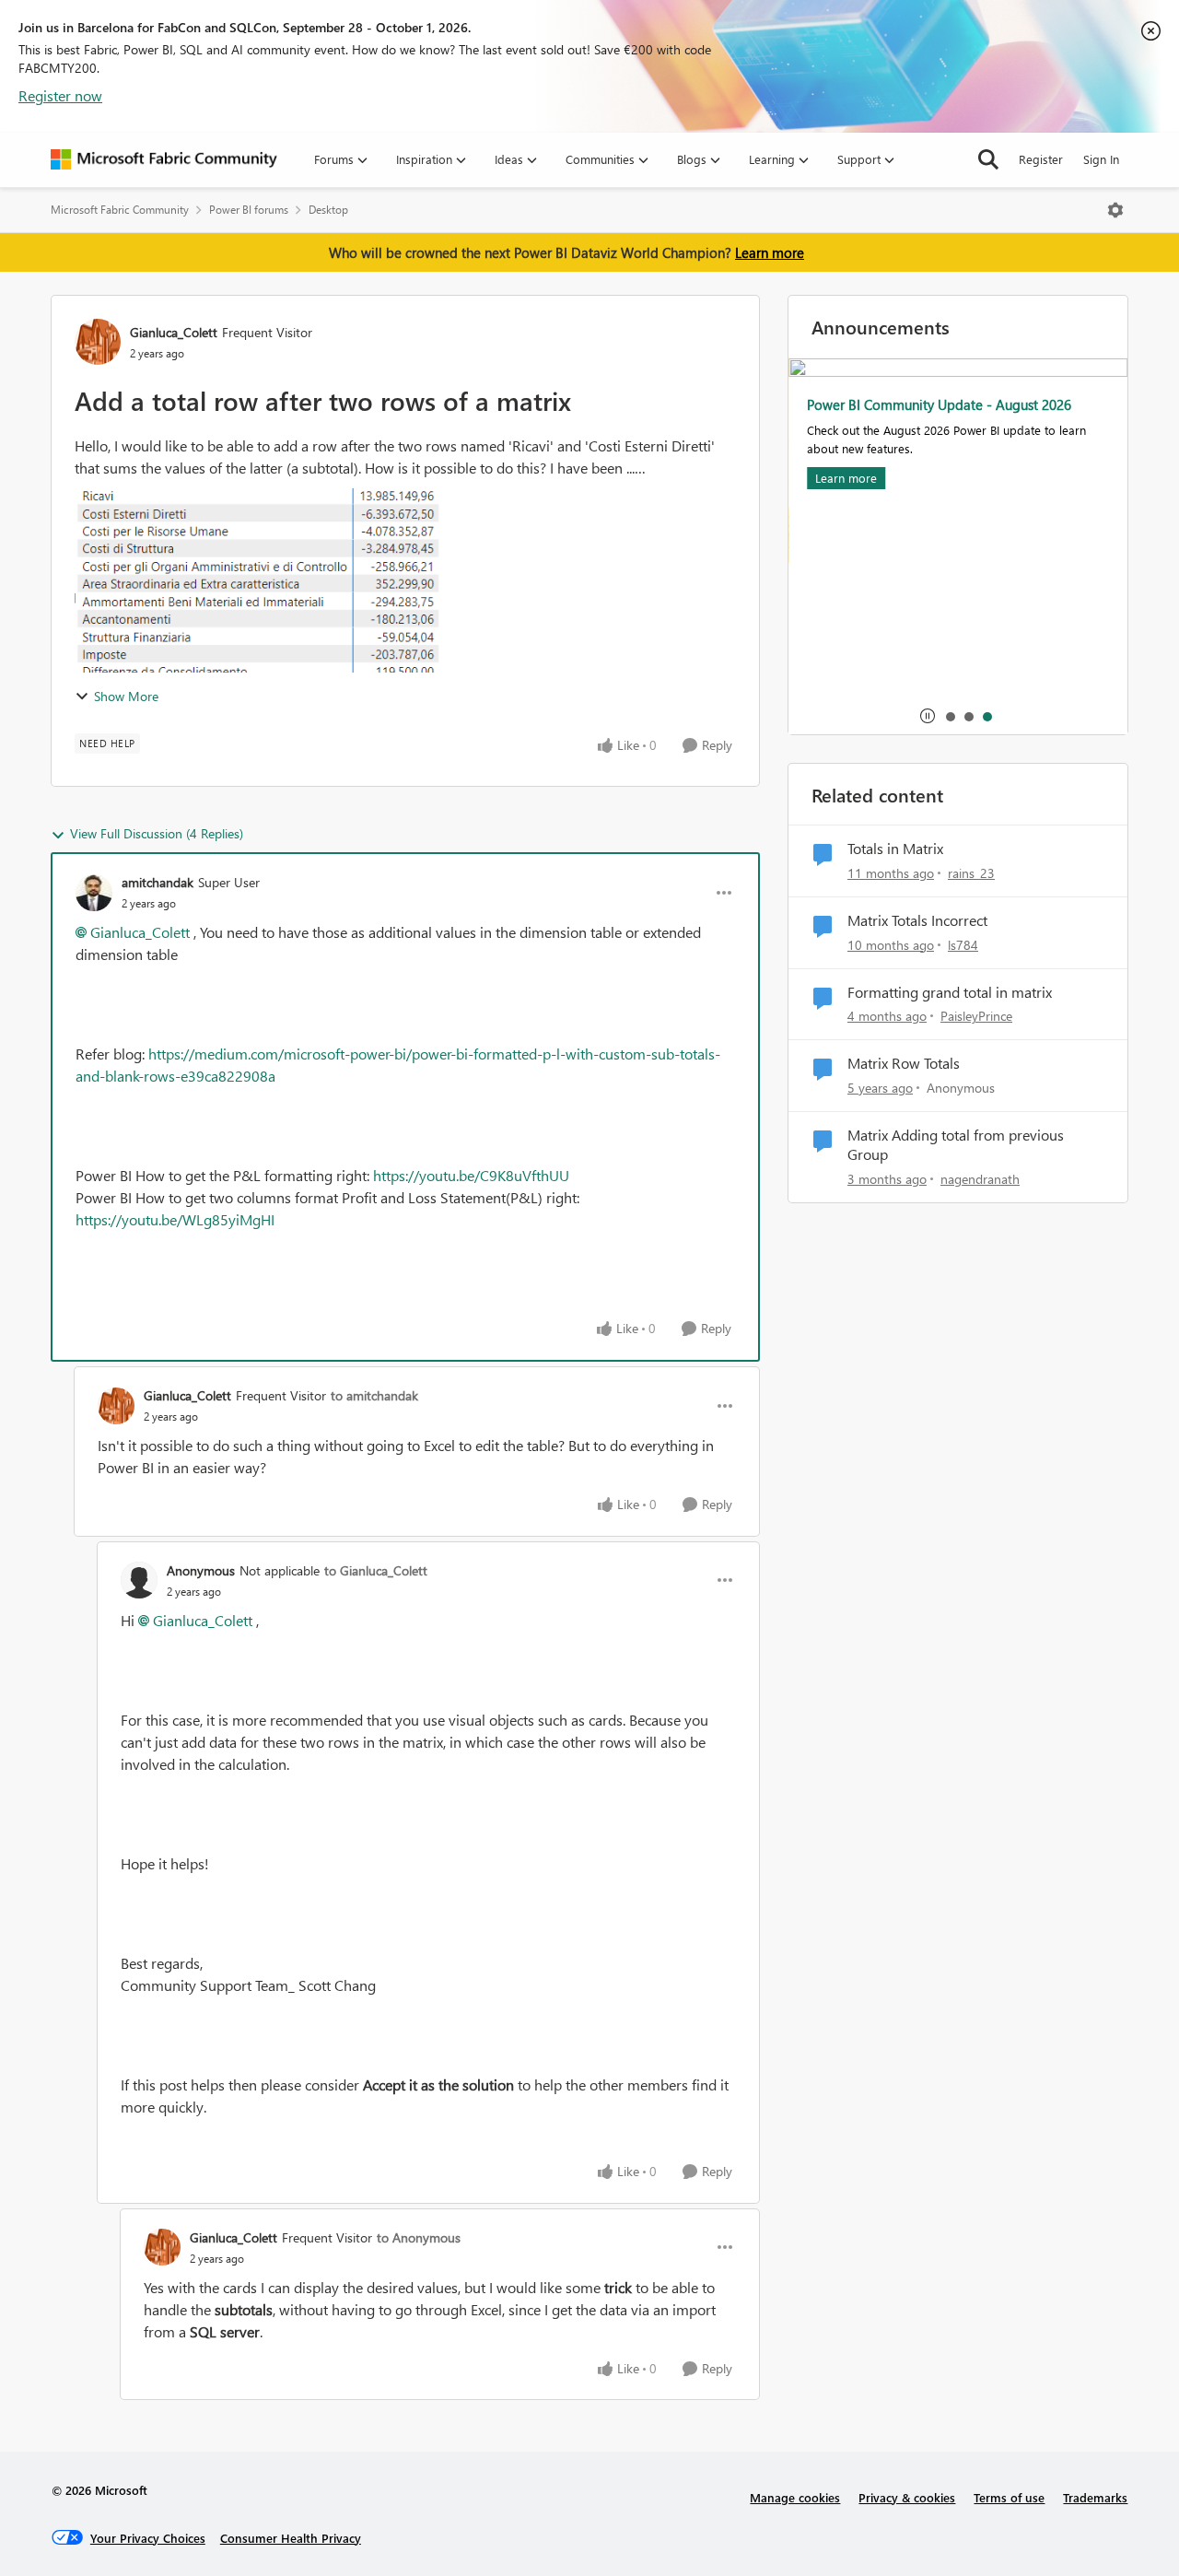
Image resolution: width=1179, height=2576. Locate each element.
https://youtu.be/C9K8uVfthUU (471, 1175)
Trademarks (1095, 2497)
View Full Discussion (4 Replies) (157, 833)
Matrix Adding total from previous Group (956, 1145)
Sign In (1101, 159)
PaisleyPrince (976, 1016)
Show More (126, 696)
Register (1041, 159)
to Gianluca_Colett (376, 1570)
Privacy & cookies (907, 2497)
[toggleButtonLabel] (1115, 210)
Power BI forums (249, 210)
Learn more (770, 252)
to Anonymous (419, 2237)
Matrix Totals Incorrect (917, 920)
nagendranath (980, 1179)
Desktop (328, 210)
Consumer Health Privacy (291, 2538)
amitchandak (158, 882)
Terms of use (1009, 2497)
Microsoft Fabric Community (120, 210)
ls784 (963, 945)
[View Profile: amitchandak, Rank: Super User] (94, 893)
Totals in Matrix (895, 849)
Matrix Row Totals (904, 1063)
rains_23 (971, 873)
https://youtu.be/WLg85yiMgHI (175, 1219)
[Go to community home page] (164, 159)
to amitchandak (374, 1395)
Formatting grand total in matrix (950, 992)
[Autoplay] (928, 716)
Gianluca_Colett (174, 332)
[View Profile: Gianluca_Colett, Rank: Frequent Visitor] (98, 342)
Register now (60, 95)
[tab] (950, 716)
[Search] (988, 159)
